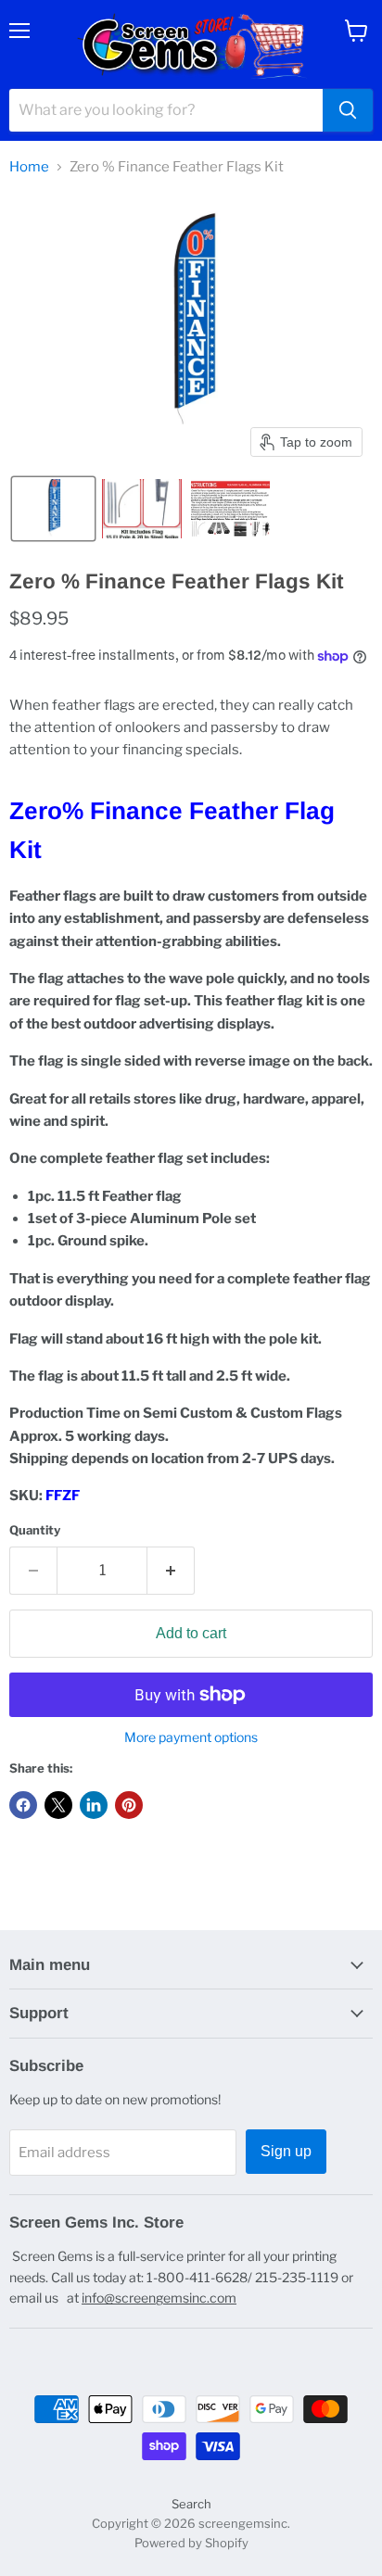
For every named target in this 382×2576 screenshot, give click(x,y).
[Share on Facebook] (23, 1805)
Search (191, 2504)
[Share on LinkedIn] (94, 1805)
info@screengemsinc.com (159, 2298)
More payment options (191, 1737)
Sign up (286, 2151)
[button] (53, 509)
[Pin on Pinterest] (129, 1805)
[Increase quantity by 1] (171, 1571)
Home (29, 167)
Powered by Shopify (191, 2543)
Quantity (35, 1530)
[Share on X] (58, 1805)
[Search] (348, 110)
